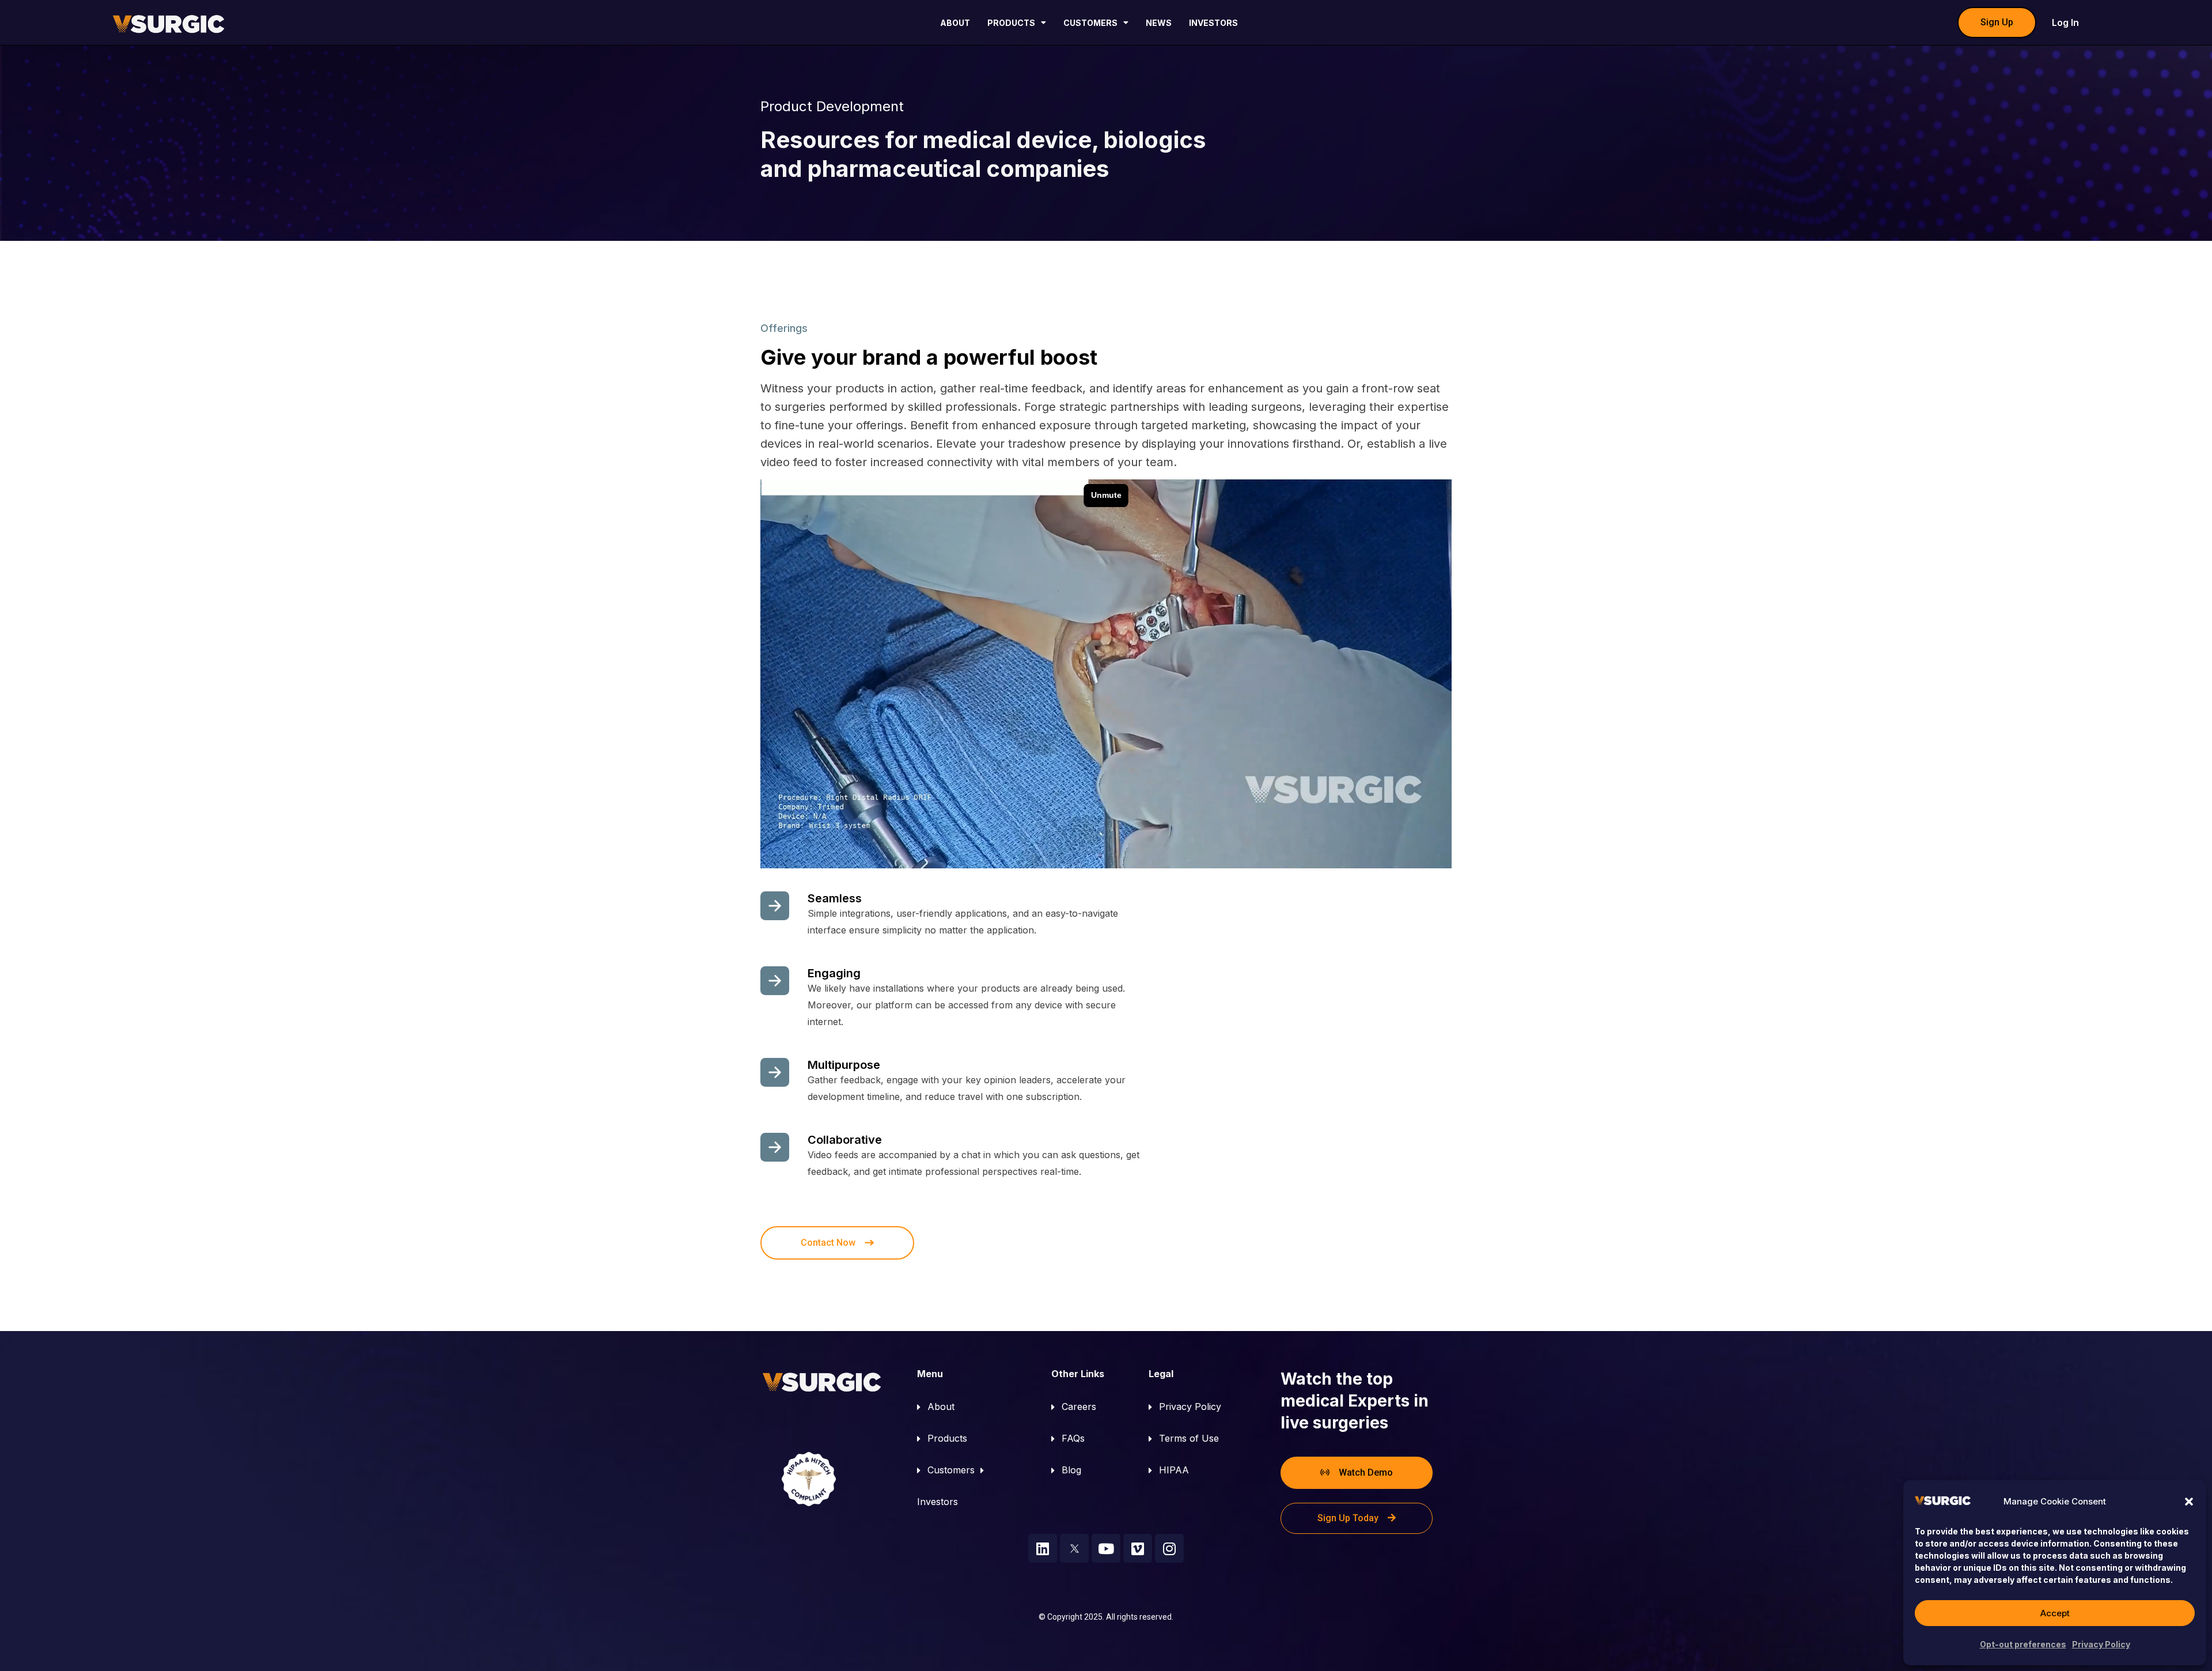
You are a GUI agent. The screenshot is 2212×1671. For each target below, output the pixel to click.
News (1159, 23)
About (955, 23)
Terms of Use (1189, 1438)
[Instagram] (1169, 1548)
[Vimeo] (1138, 1548)
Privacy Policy (2101, 1644)
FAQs (1073, 1438)
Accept (2055, 1613)
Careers (1079, 1407)
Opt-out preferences (2023, 1644)
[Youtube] (1106, 1548)
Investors (1213, 23)
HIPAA (1174, 1470)
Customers (1090, 23)
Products (1011, 23)
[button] (2189, 1502)
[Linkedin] (1043, 1548)
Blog (1071, 1470)
